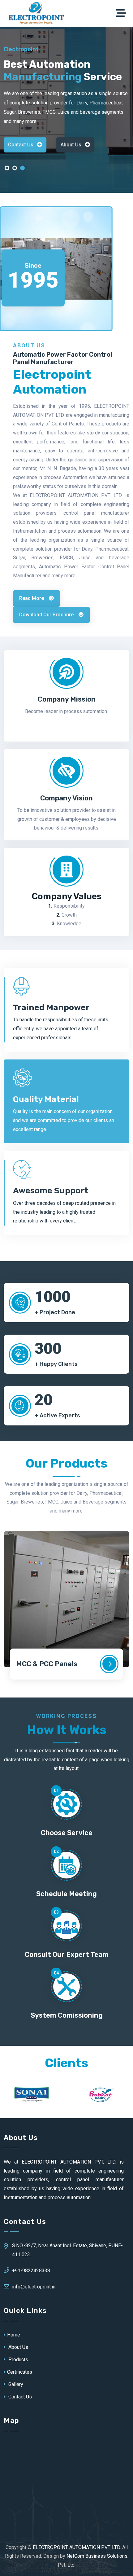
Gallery (15, 2384)
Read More (32, 598)
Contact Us (21, 145)
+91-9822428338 (31, 2271)
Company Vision (66, 798)
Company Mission (67, 699)
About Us (71, 145)
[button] (7, 170)
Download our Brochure (47, 615)
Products (18, 2360)
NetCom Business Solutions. (97, 2556)
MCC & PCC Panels (47, 1664)
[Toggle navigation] (122, 13)
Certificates (20, 2372)
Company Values (67, 896)
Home (14, 2335)
